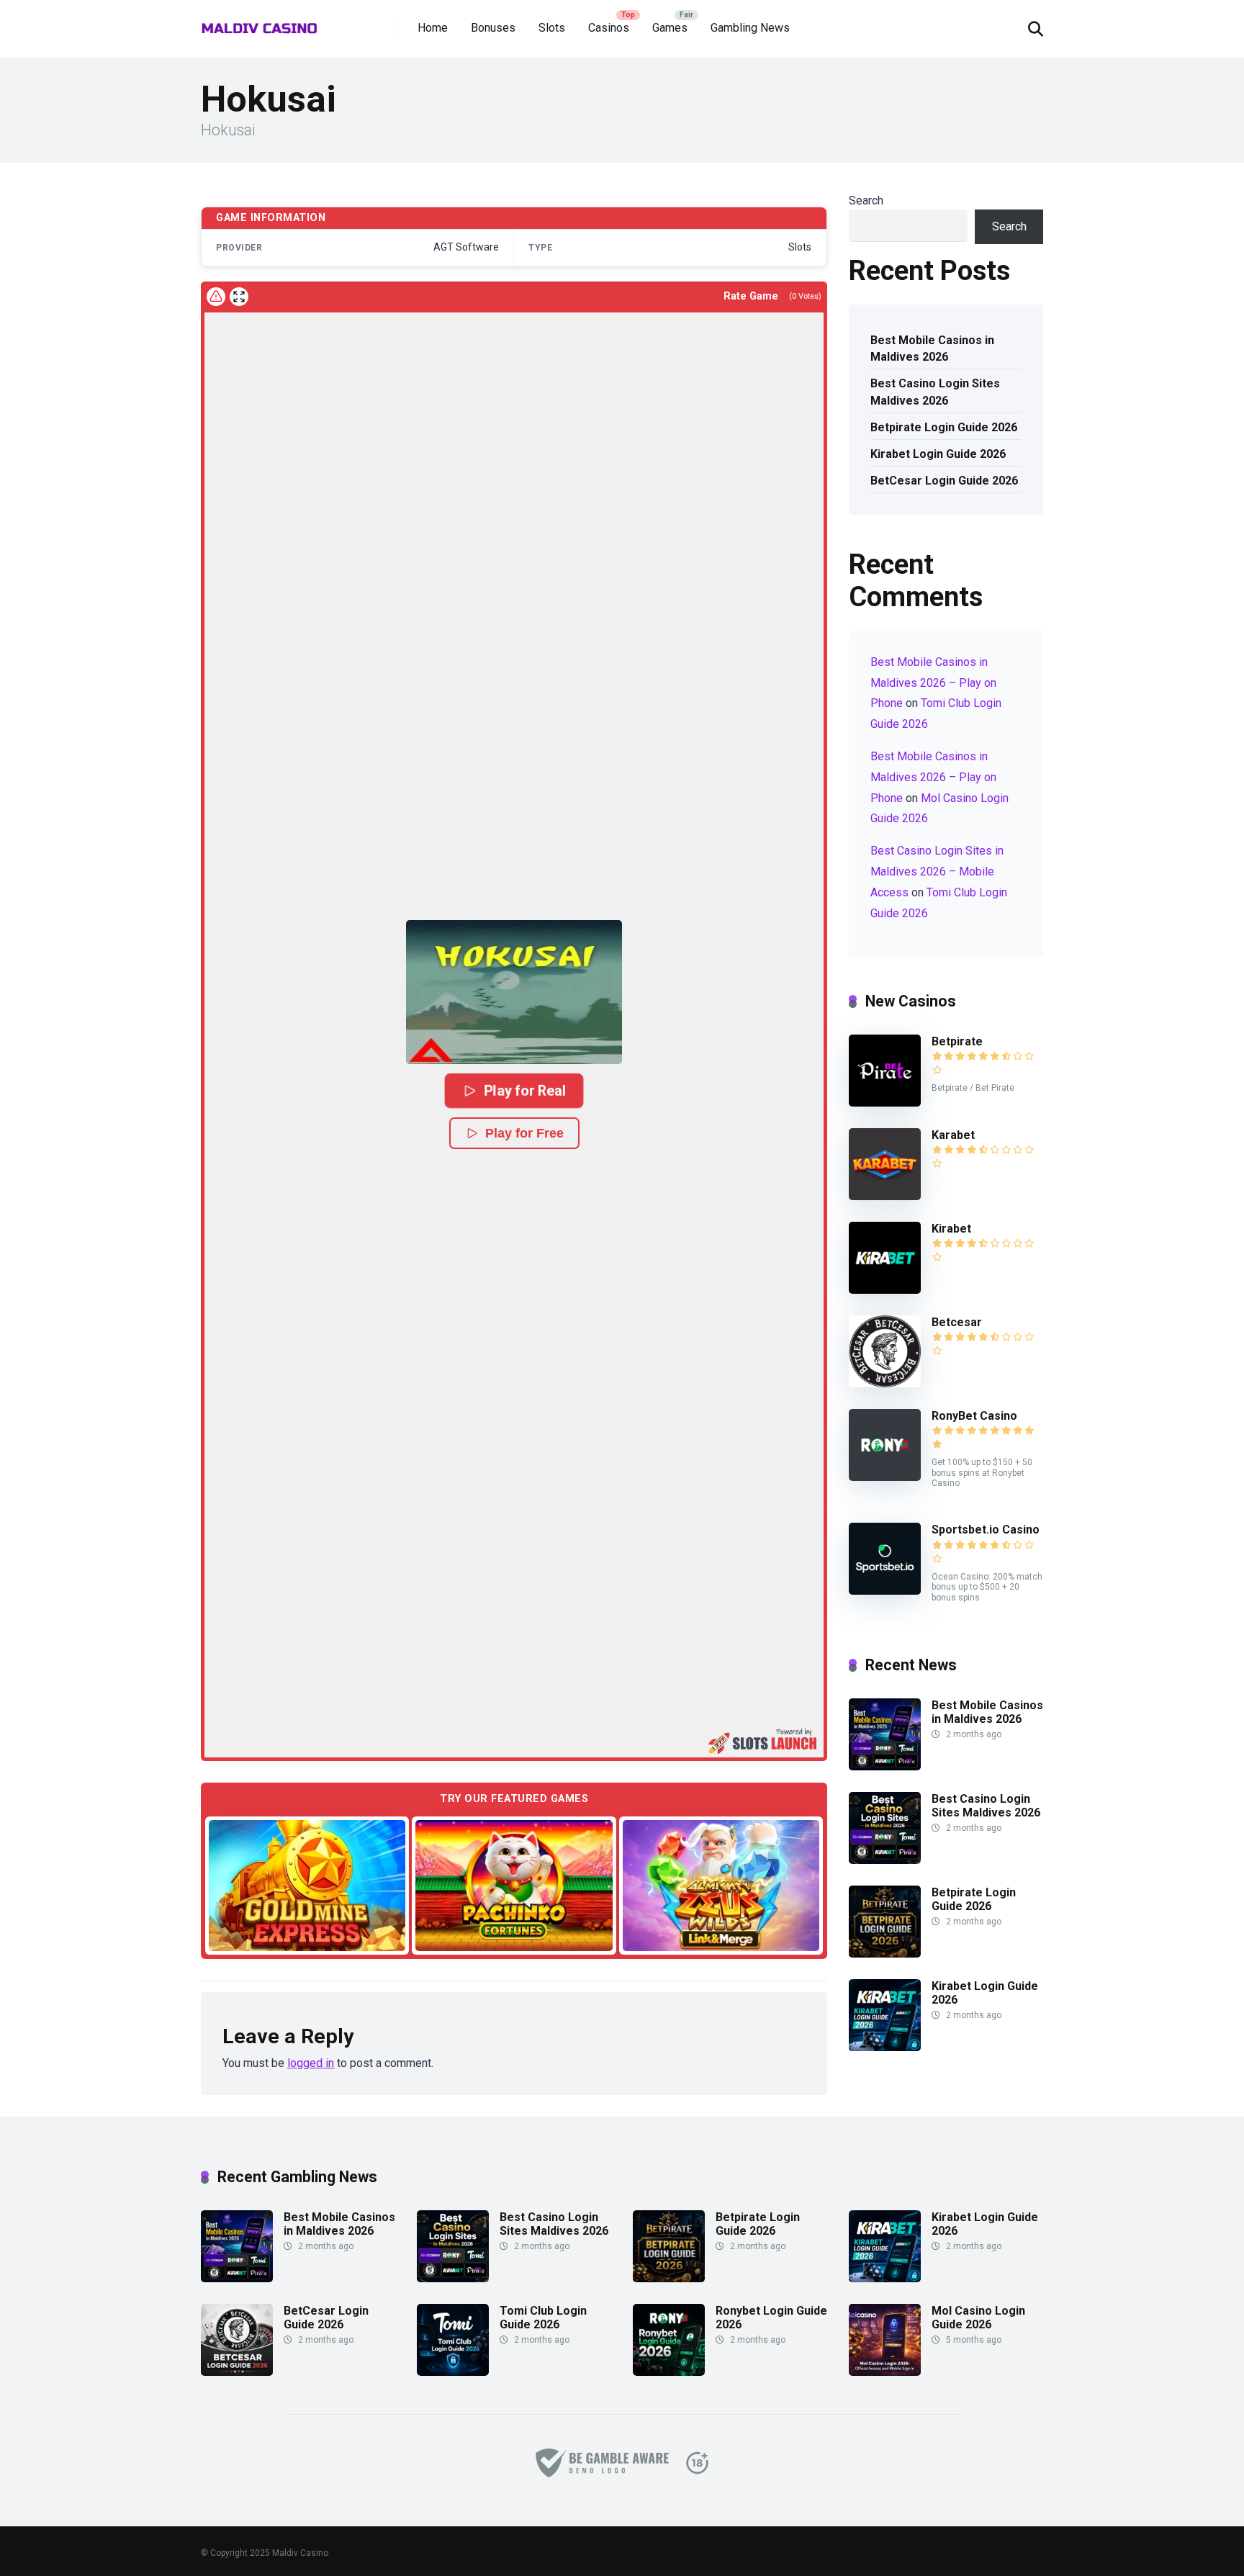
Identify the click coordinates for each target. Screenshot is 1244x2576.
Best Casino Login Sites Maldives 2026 (935, 392)
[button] (514, 992)
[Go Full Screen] (239, 297)
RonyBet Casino (974, 1416)
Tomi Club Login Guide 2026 (543, 2318)
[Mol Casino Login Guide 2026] (885, 2372)
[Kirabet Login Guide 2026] (885, 2047)
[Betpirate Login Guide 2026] (885, 1954)
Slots (552, 28)
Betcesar (957, 1322)
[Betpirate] (885, 1103)
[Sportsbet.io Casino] (885, 1591)
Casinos (609, 28)
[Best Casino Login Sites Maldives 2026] (885, 1860)
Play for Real (524, 1090)
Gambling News (750, 28)
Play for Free (524, 1133)
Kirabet (951, 1229)
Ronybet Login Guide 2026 (771, 2318)
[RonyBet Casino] (885, 1477)
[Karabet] (885, 1196)
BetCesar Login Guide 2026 (944, 481)
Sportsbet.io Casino (986, 1530)
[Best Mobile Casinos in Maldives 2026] (885, 1766)
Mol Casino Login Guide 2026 (978, 2318)
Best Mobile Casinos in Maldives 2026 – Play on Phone (933, 683)
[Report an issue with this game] (216, 297)
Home (433, 28)
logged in (311, 2063)
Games (670, 28)
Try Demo (307, 1884)
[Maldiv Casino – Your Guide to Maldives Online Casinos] (260, 23)
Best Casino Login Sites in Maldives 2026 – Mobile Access (937, 872)
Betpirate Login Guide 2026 (944, 427)
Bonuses (493, 28)
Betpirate (957, 1041)
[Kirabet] (885, 1290)
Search (866, 201)
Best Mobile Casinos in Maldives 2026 (932, 348)
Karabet (953, 1135)
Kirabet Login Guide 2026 (938, 454)
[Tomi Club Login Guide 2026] (453, 2372)
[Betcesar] (885, 1383)
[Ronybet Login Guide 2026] (669, 2372)
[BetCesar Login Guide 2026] (237, 2372)
